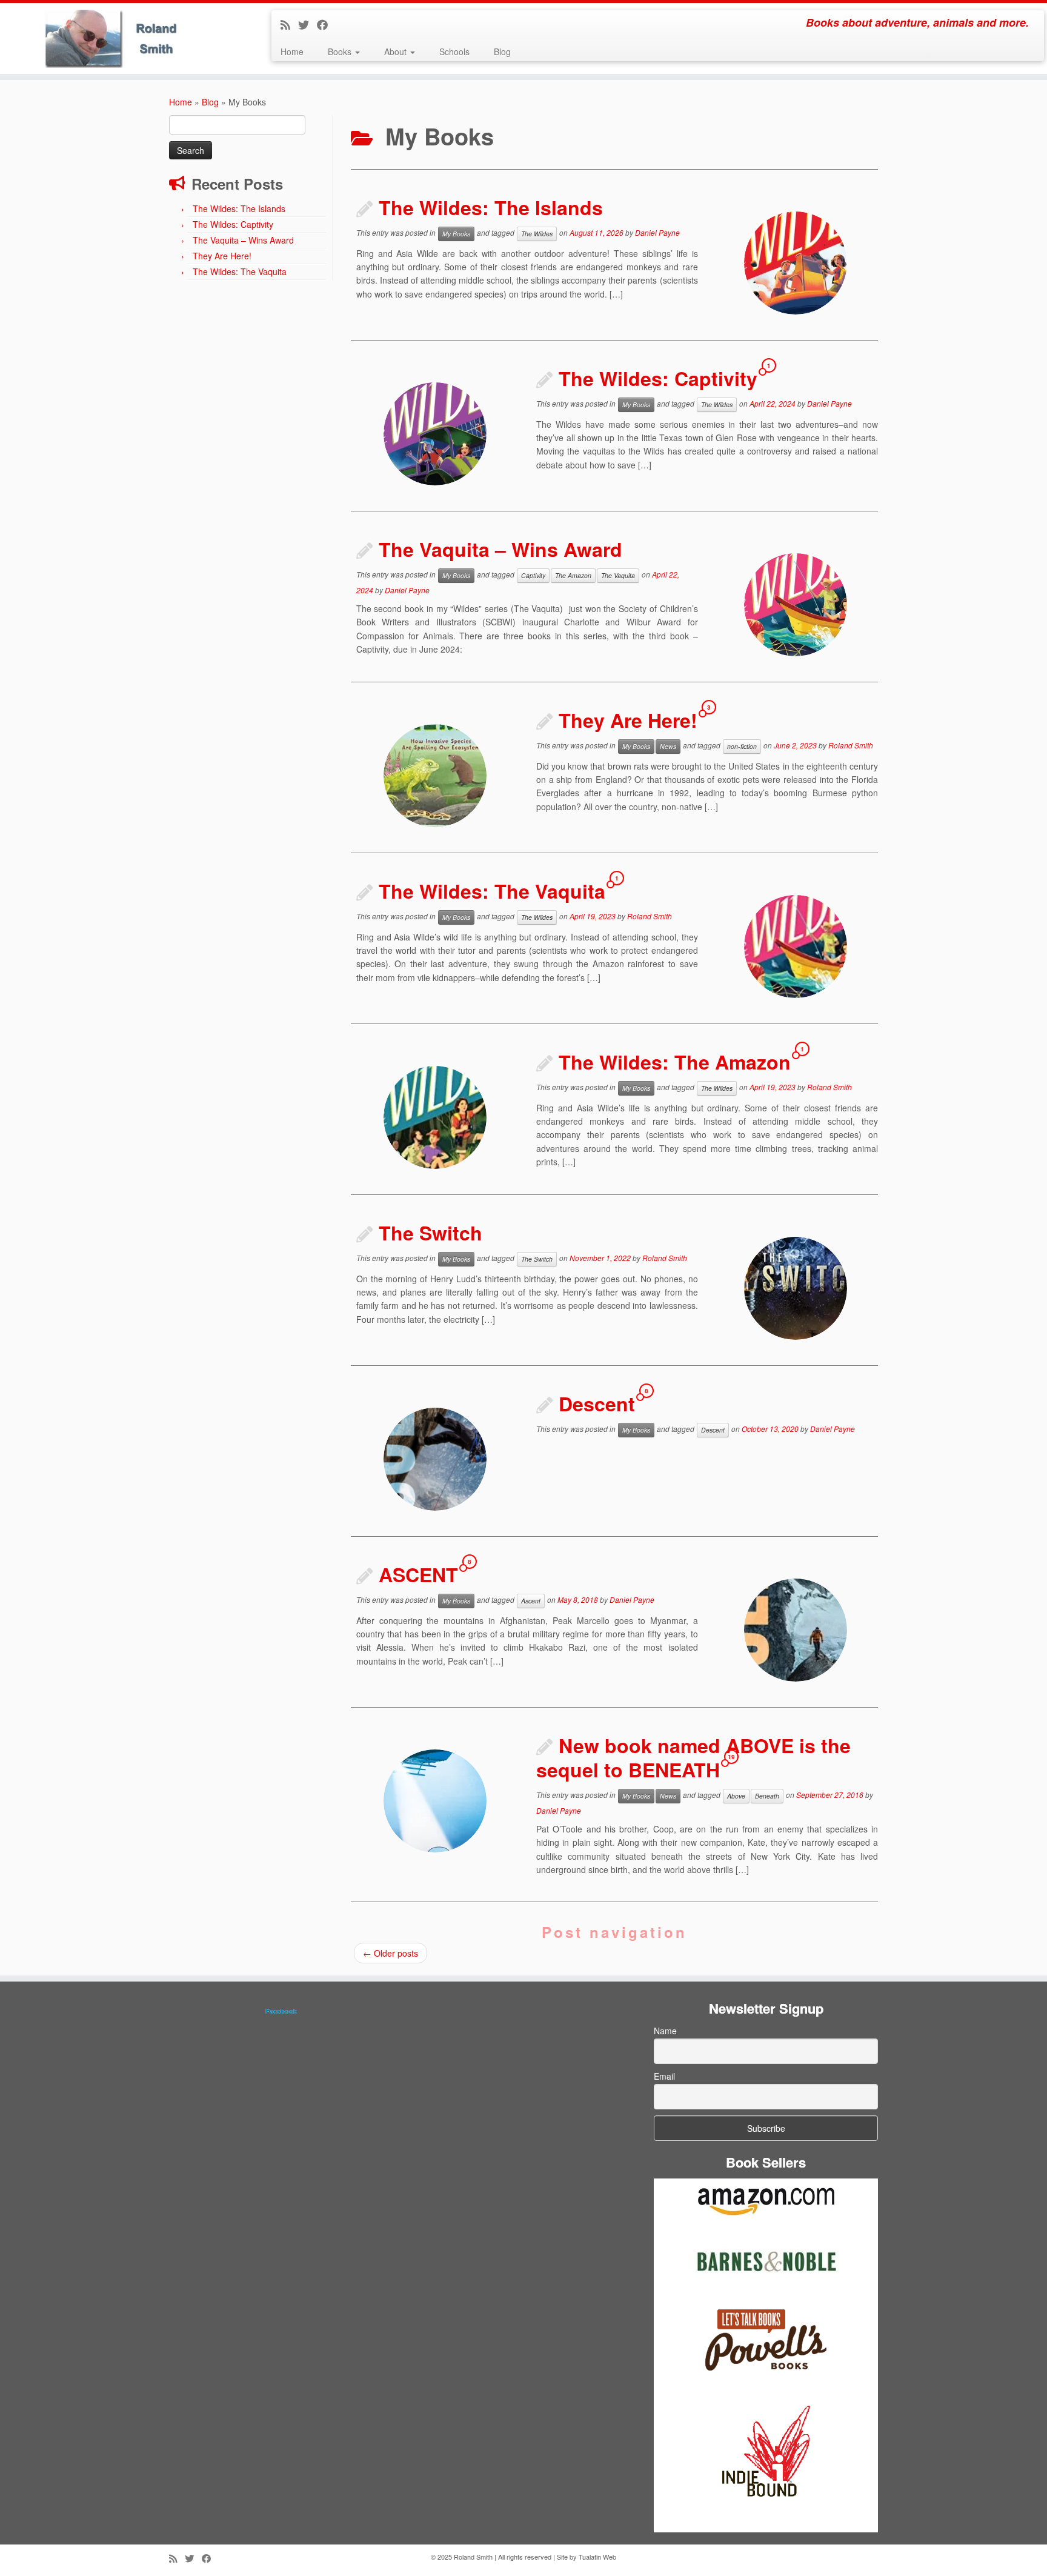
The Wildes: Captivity (233, 224)
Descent (597, 1403)
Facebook (281, 2011)
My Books (456, 234)
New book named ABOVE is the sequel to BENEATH (693, 1757)
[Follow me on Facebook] (326, 24)
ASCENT (418, 1574)
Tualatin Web (597, 2557)
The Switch (430, 1233)
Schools (454, 52)
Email (664, 2076)
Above (736, 1796)
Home (292, 52)
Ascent (531, 1601)
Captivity (533, 575)
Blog (502, 52)
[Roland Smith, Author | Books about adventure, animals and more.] (121, 38)
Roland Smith (851, 745)
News (668, 746)
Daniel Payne (657, 232)
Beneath (767, 1796)
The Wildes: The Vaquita (240, 271)
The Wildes (537, 234)
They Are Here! (222, 256)
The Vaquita (618, 575)
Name (665, 2031)
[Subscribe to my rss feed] (289, 24)
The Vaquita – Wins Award (243, 240)
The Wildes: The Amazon (675, 1062)
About (397, 52)
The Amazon (573, 575)
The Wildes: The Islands (239, 208)
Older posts (391, 1953)
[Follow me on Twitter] (307, 24)
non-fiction (742, 746)
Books (341, 52)
